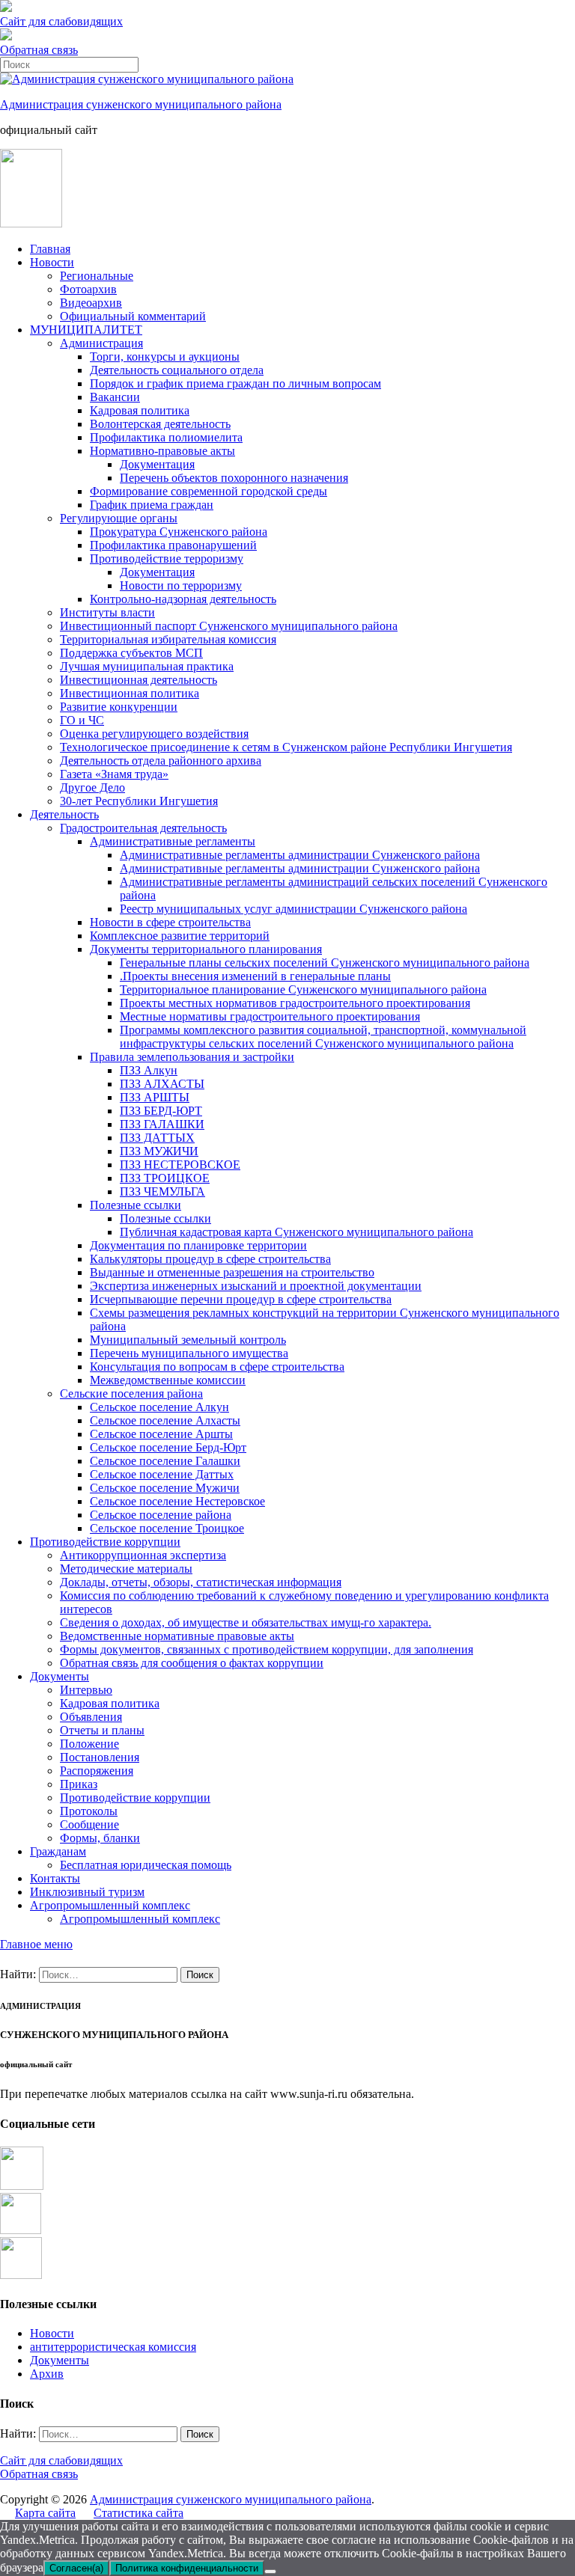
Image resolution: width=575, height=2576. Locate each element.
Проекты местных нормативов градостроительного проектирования (295, 1003)
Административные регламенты (173, 841)
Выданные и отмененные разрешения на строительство (232, 1272)
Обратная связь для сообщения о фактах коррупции (192, 1663)
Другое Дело (92, 787)
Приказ (79, 1784)
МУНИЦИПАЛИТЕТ (86, 330)
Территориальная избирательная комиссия (168, 639)
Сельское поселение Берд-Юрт (168, 1447)
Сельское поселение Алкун (159, 1407)
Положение (89, 1744)
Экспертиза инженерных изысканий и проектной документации (256, 1286)
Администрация (101, 343)
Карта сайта (45, 2513)
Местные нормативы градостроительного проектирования (270, 1016)
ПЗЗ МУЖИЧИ (159, 1151)
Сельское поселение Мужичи (165, 1488)
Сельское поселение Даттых (162, 1474)
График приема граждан (152, 505)
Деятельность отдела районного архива (161, 761)
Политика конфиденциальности (187, 2568)
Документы (60, 1676)
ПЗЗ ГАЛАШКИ (162, 1124)
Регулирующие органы (119, 518)
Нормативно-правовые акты (162, 451)
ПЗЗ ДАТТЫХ (157, 1138)
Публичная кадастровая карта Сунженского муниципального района (296, 1232)
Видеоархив (91, 303)
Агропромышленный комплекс (110, 1905)
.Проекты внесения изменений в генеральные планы (255, 976)
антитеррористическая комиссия (113, 2347)
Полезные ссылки (136, 1205)
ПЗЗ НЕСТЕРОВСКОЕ (180, 1165)
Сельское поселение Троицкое (167, 1528)
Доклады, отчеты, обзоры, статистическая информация (201, 1582)
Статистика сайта (139, 2513)
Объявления (91, 1717)
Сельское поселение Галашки (165, 1461)
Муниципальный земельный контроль (188, 1340)
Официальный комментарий (133, 316)
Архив (47, 2374)
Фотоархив (88, 289)
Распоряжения (97, 1771)
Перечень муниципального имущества (189, 1353)
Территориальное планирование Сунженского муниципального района (303, 989)
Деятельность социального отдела (177, 370)
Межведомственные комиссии (168, 1380)
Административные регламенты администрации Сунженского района (300, 855)
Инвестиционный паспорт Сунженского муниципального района (229, 626)
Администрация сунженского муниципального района (141, 104)
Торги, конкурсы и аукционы (165, 357)
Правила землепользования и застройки (192, 1057)
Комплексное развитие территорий (180, 936)
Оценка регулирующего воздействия (154, 734)
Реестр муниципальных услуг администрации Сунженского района (293, 909)
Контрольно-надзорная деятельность (183, 599)
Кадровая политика (140, 410)
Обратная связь (39, 50)
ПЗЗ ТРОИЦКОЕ (165, 1178)
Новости (52, 262)
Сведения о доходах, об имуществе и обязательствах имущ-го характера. (246, 1622)
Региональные (97, 276)
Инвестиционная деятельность (139, 680)
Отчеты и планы (102, 1730)
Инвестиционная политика (130, 693)
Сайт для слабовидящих (61, 2460)
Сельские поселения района (131, 1393)
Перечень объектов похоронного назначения (234, 478)
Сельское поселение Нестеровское (177, 1501)
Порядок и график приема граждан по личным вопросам (235, 383)
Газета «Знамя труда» (114, 774)
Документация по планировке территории (198, 1245)
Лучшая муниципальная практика (147, 666)
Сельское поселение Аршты (161, 1434)
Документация (157, 464)
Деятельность (64, 814)
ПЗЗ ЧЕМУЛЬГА (162, 1191)
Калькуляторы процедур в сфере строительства (210, 1259)
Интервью (86, 1690)
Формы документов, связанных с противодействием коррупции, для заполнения (267, 1649)
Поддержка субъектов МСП (131, 653)
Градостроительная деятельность (143, 828)
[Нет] (270, 2572)
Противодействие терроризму (167, 559)
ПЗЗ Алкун (149, 1070)
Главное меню (36, 1944)
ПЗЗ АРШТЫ (155, 1097)
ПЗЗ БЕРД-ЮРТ (161, 1111)
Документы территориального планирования (206, 949)
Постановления (100, 1757)
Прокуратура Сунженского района (179, 532)
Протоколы (89, 1811)
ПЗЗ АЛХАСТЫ (162, 1084)
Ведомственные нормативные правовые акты (177, 1636)
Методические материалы (126, 1569)
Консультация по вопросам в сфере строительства (217, 1367)
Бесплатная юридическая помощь (146, 1865)
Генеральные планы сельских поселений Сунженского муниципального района (325, 963)
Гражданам (58, 1851)
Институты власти (107, 612)
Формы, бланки (100, 1838)
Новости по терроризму (181, 585)
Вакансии (115, 397)
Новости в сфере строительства (170, 922)
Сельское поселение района (161, 1515)
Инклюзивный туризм (87, 1892)
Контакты (55, 1878)
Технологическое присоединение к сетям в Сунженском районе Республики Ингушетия (286, 747)
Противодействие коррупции (105, 1542)
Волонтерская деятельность (160, 424)
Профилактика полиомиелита (166, 437)
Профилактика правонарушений (173, 545)
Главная (50, 249)
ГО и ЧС (82, 720)
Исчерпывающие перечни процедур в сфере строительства (241, 1299)
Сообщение (89, 1824)
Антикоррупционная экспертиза (143, 1555)
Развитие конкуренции (119, 707)
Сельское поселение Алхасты (165, 1420)
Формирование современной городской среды (209, 491)
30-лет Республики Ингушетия (139, 801)
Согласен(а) (76, 2568)
